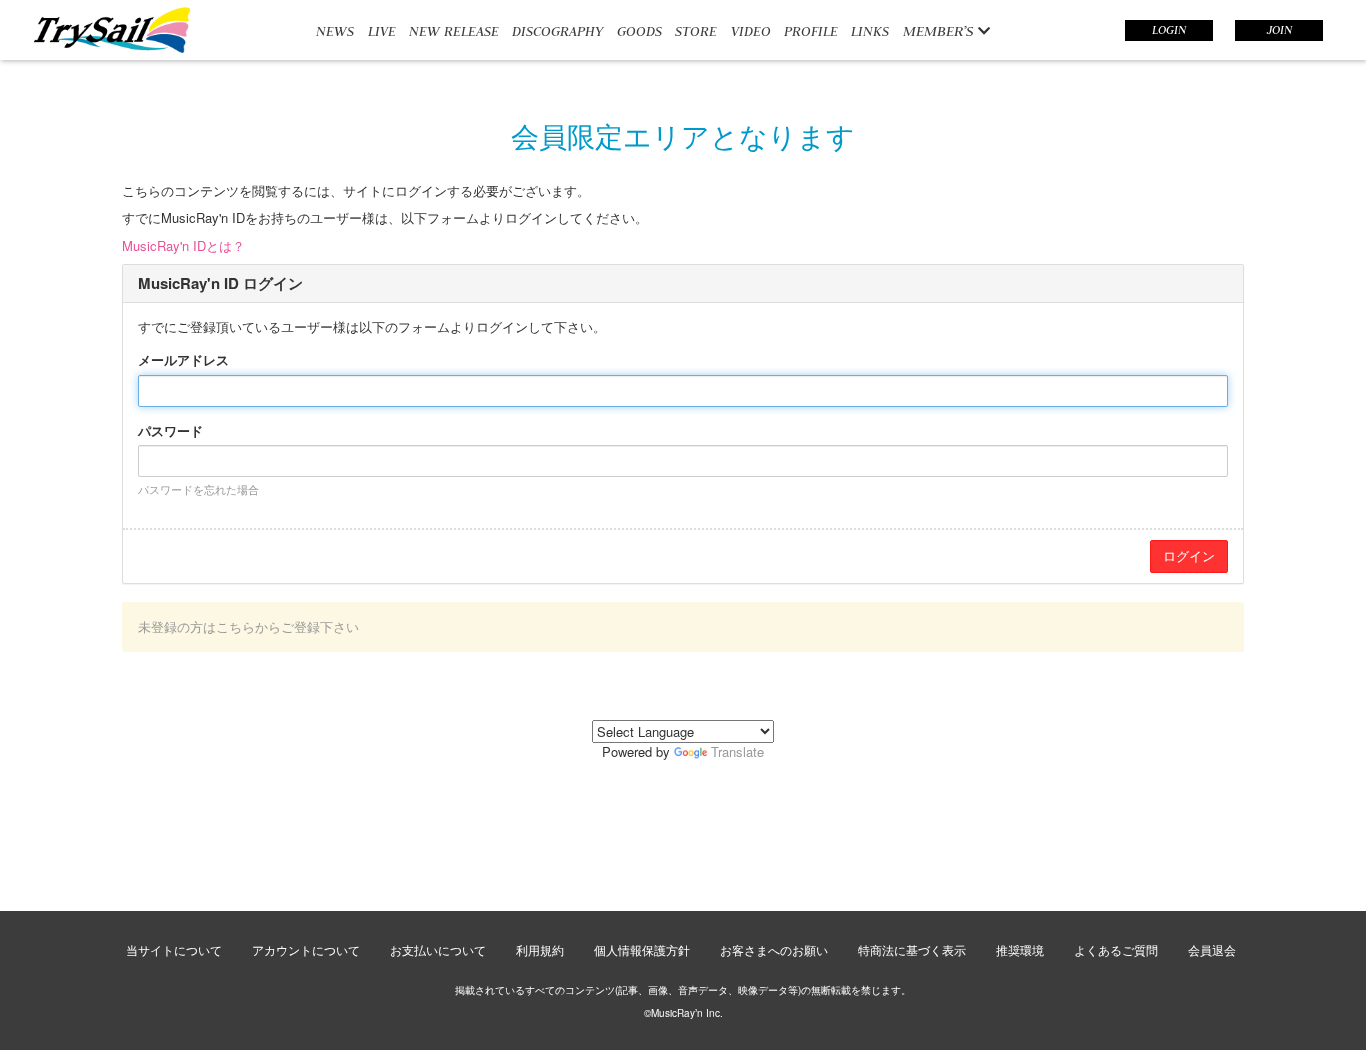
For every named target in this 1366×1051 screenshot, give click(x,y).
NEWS (335, 31)
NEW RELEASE (454, 31)
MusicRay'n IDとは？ (183, 245)
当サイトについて (174, 949)
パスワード (170, 431)
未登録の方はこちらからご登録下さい (248, 626)
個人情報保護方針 (642, 949)
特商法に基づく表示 (912, 949)
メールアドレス (183, 360)
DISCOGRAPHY (557, 31)
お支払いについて (438, 949)
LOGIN (1169, 30)
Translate (737, 751)
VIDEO (751, 31)
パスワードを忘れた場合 (198, 489)
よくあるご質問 (1116, 949)
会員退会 (1212, 949)
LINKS (870, 31)
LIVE (382, 31)
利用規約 (540, 949)
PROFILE (811, 31)
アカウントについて (306, 949)
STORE (696, 31)
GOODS (639, 31)
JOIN (1279, 30)
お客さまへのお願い (774, 949)
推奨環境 (1020, 949)
